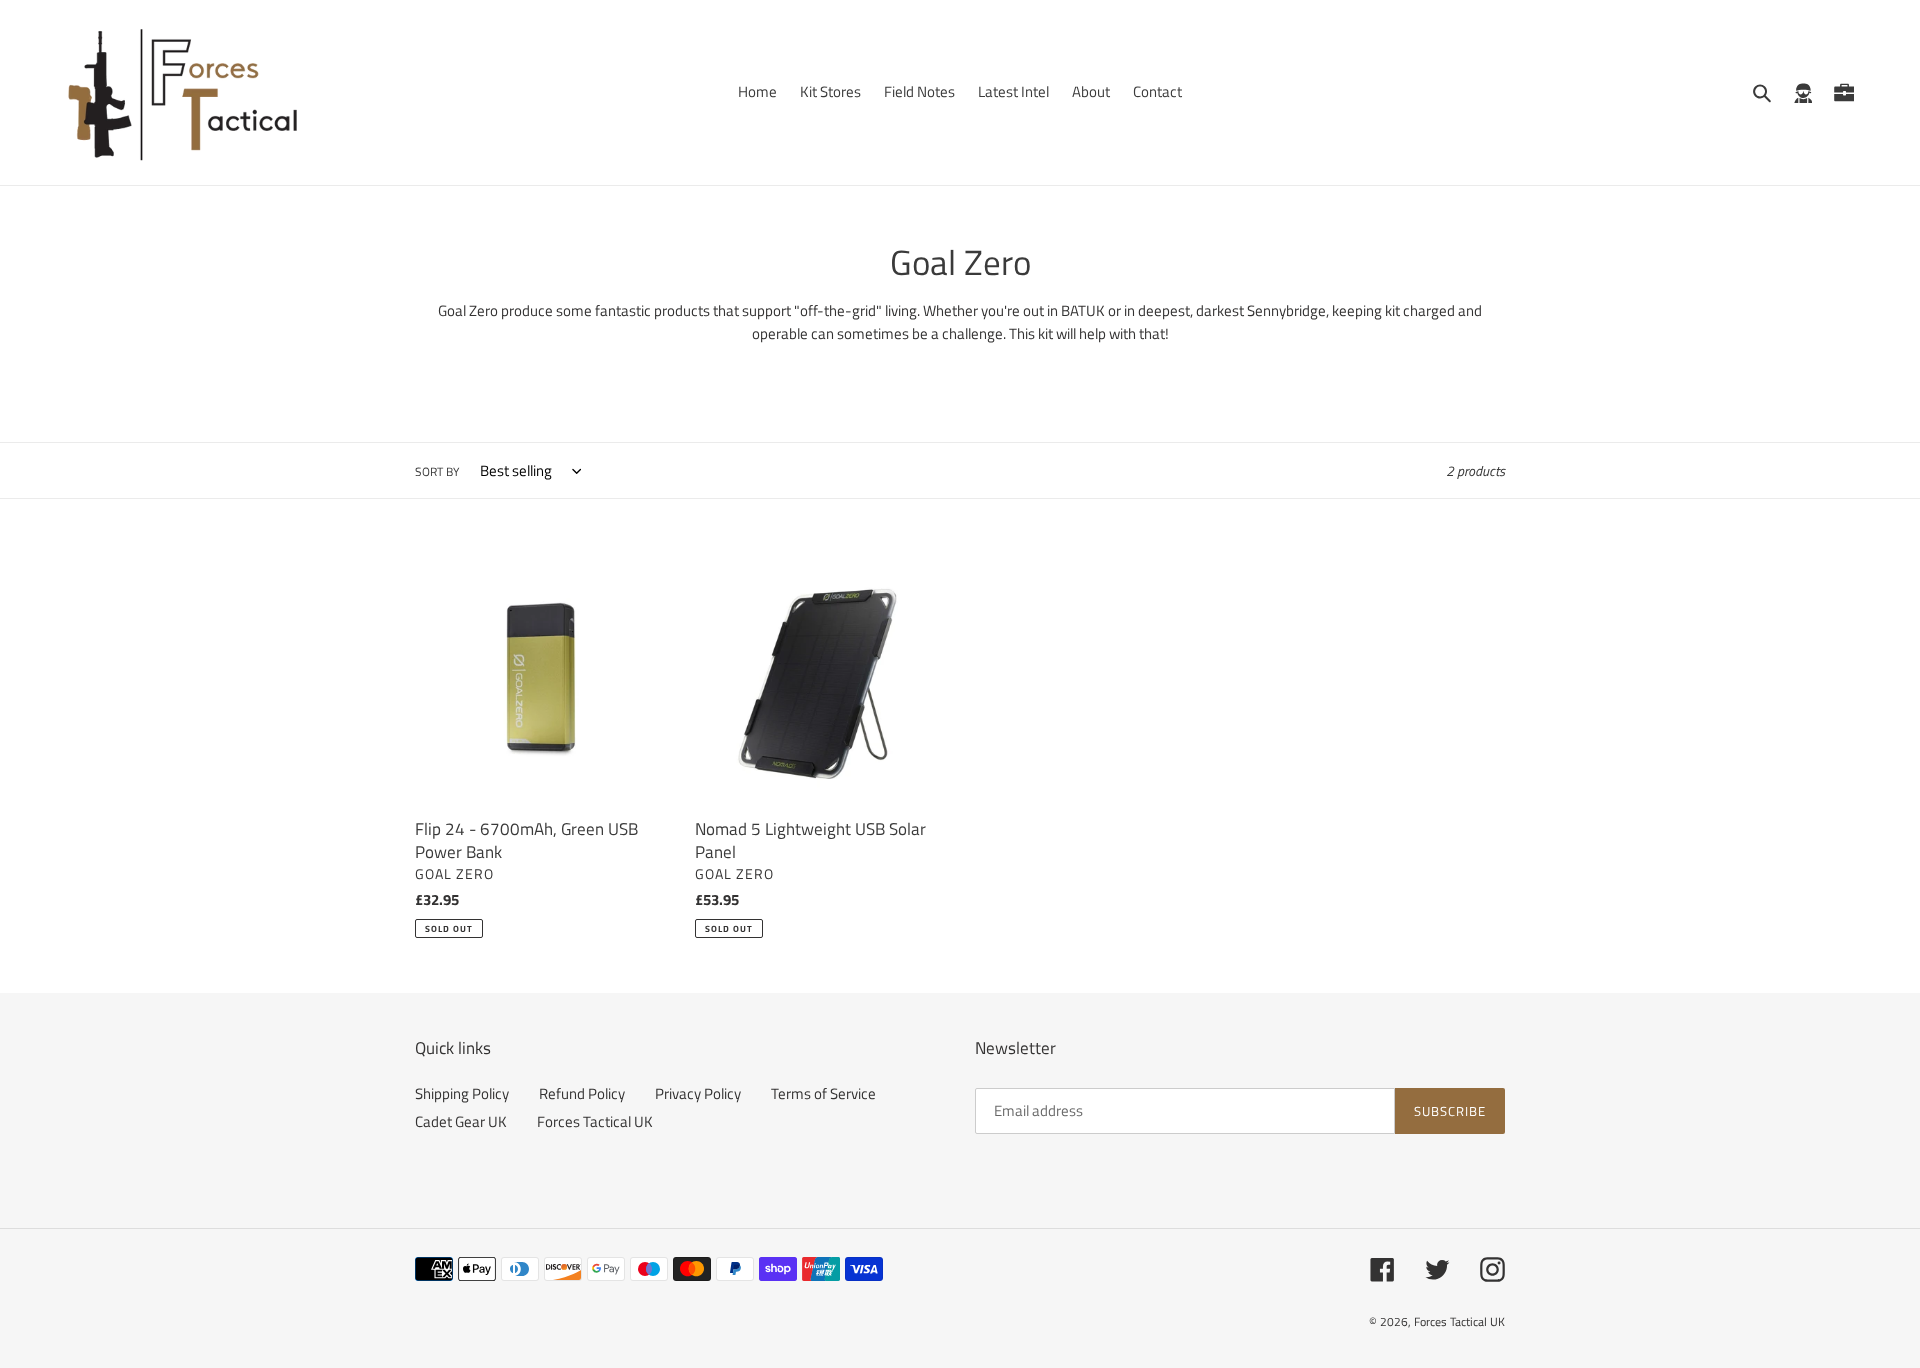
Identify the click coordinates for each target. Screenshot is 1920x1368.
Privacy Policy (698, 1093)
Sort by (437, 472)
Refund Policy (582, 1093)
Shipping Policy (462, 1093)
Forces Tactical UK (595, 1121)
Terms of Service (823, 1093)
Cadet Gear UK (461, 1121)
